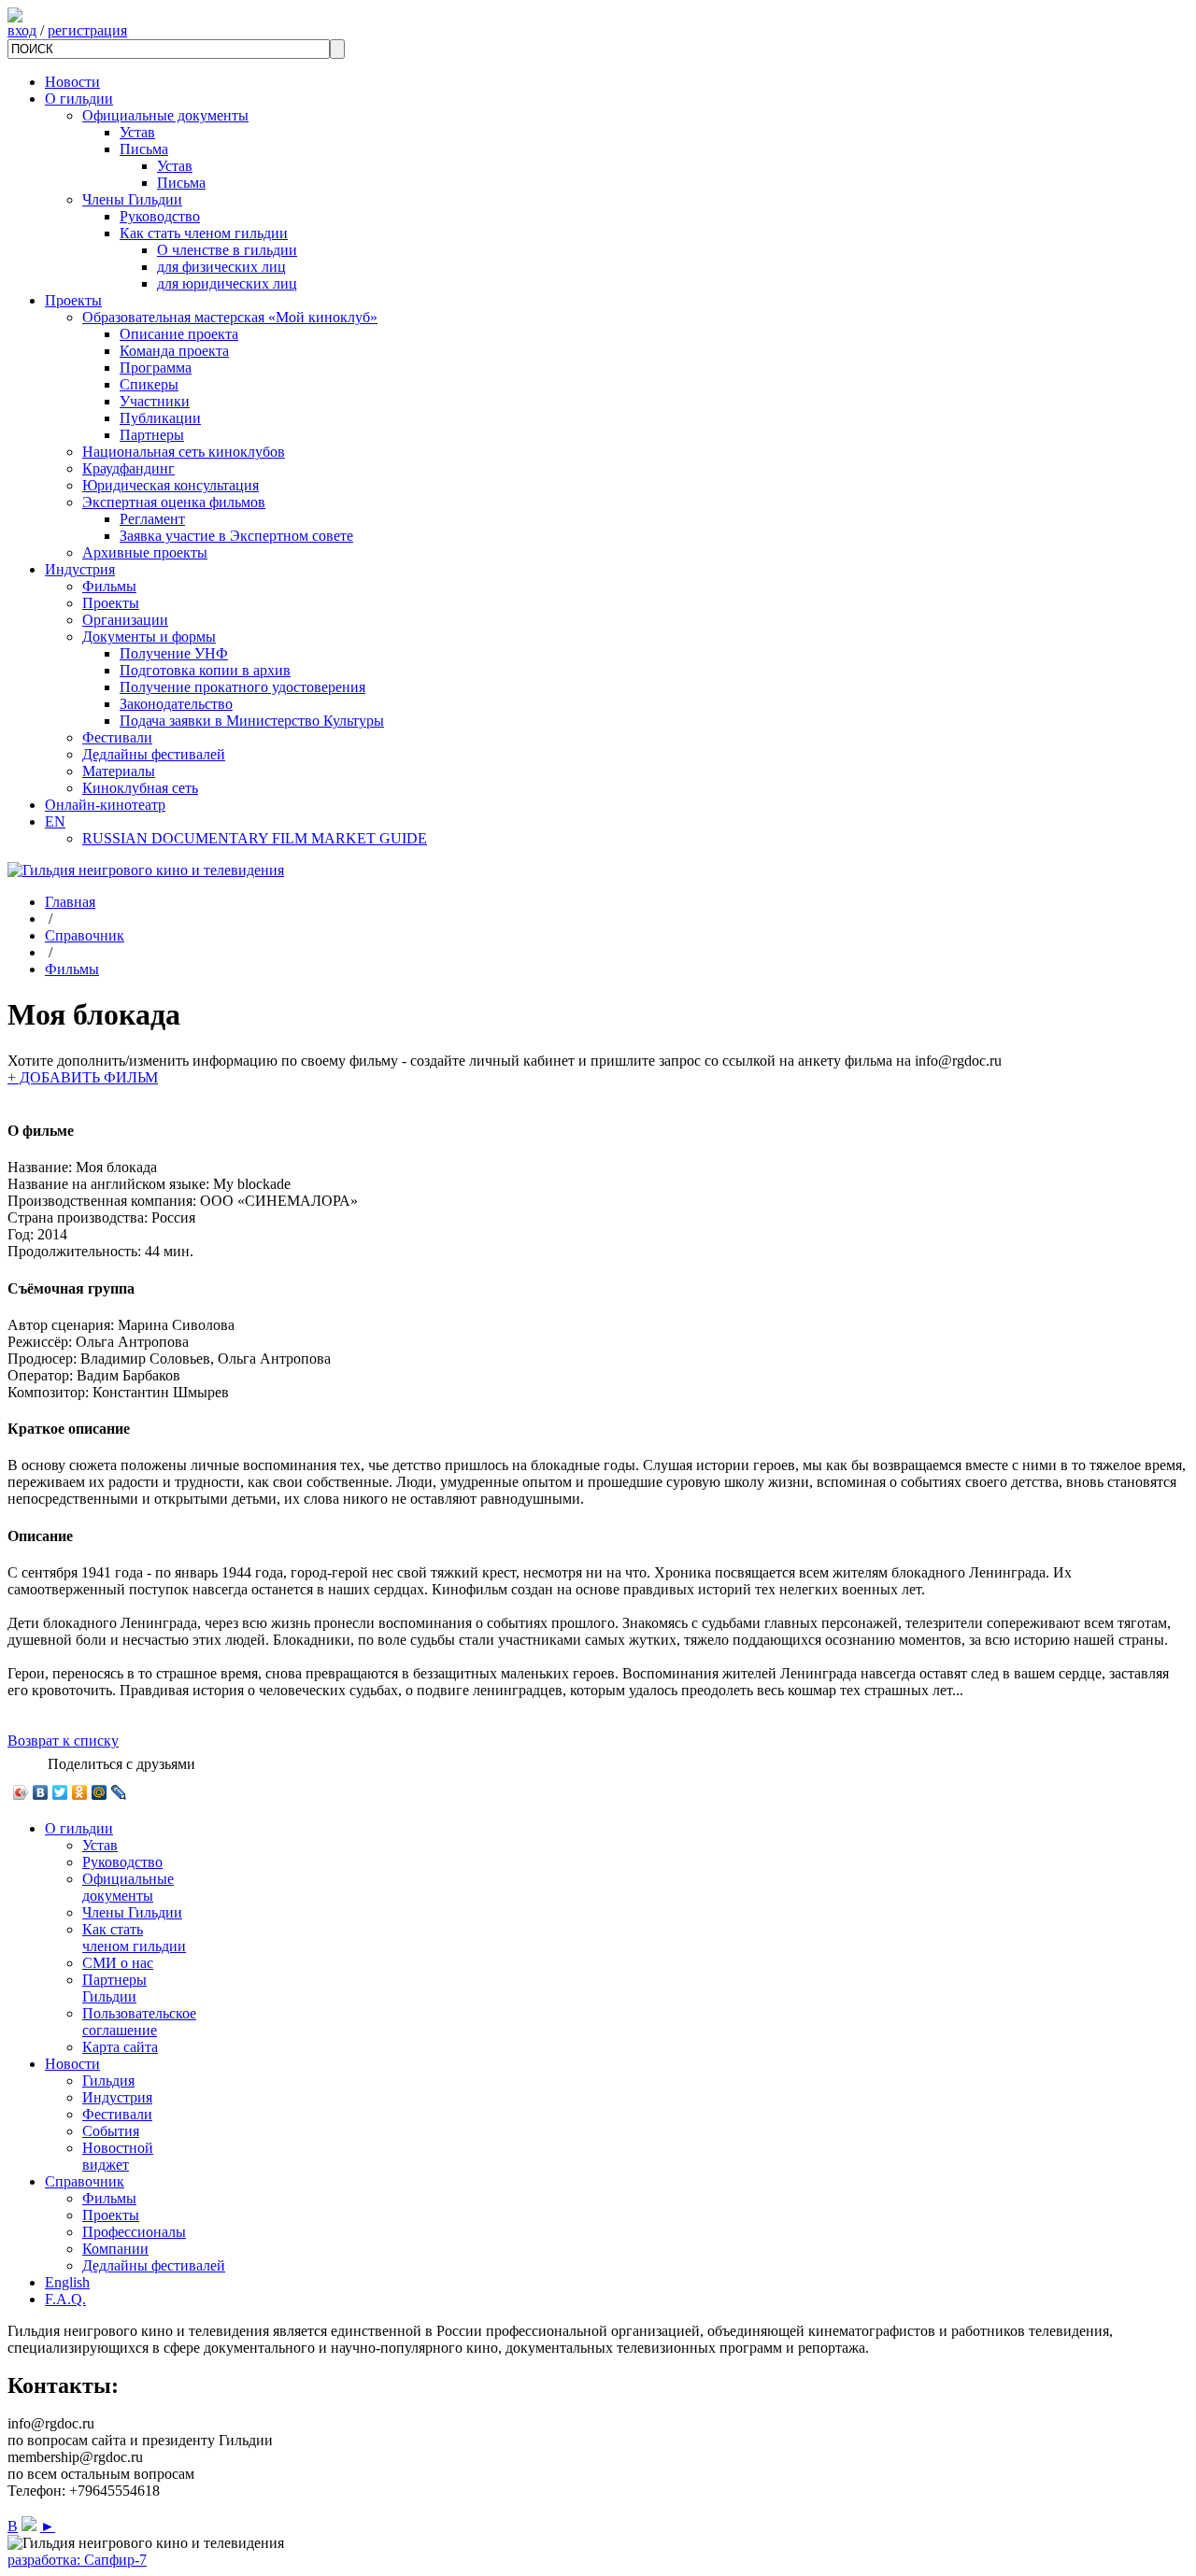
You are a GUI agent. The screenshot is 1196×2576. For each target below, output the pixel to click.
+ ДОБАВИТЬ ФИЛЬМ (83, 1077)
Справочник (85, 935)
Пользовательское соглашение (139, 2022)
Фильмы (109, 586)
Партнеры (152, 435)
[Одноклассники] (80, 1792)
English (67, 2282)
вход (22, 30)
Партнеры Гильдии (114, 1988)
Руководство (160, 216)
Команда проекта (174, 351)
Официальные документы (165, 115)
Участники (155, 401)
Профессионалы (134, 2232)
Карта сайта (120, 2047)
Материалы (119, 771)
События (111, 2131)
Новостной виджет (118, 2156)
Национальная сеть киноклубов (184, 452)
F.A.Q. (65, 2299)
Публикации (160, 418)
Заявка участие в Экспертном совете (236, 536)
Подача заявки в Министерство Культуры (252, 721)
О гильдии (79, 99)
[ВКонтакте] (41, 1792)
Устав (137, 132)
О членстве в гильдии (227, 250)
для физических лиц (221, 267)
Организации (125, 620)
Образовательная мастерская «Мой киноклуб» (230, 317)
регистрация (87, 30)
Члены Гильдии (132, 199)
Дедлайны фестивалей (154, 754)
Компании (115, 2249)
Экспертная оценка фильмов (174, 502)
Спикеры (149, 384)
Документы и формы (149, 637)
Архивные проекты (145, 552)
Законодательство (176, 704)
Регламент (152, 519)
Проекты (73, 300)
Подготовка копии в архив (205, 670)
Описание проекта (179, 334)
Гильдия (108, 2081)
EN (55, 821)
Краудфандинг (128, 468)
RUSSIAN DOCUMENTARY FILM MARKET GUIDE (255, 838)
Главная (70, 902)
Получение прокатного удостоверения (242, 687)
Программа (156, 368)
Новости (72, 82)
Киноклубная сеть (140, 788)
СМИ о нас (118, 1963)
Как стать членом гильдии (204, 233)
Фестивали (117, 737)
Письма (144, 149)
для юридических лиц (227, 283)
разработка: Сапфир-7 (77, 2560)
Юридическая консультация (171, 485)
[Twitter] (60, 1792)
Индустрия (80, 569)
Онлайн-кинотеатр (105, 805)
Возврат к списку (63, 1741)
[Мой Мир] (100, 1792)
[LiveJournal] (119, 1792)
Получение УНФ (174, 653)
